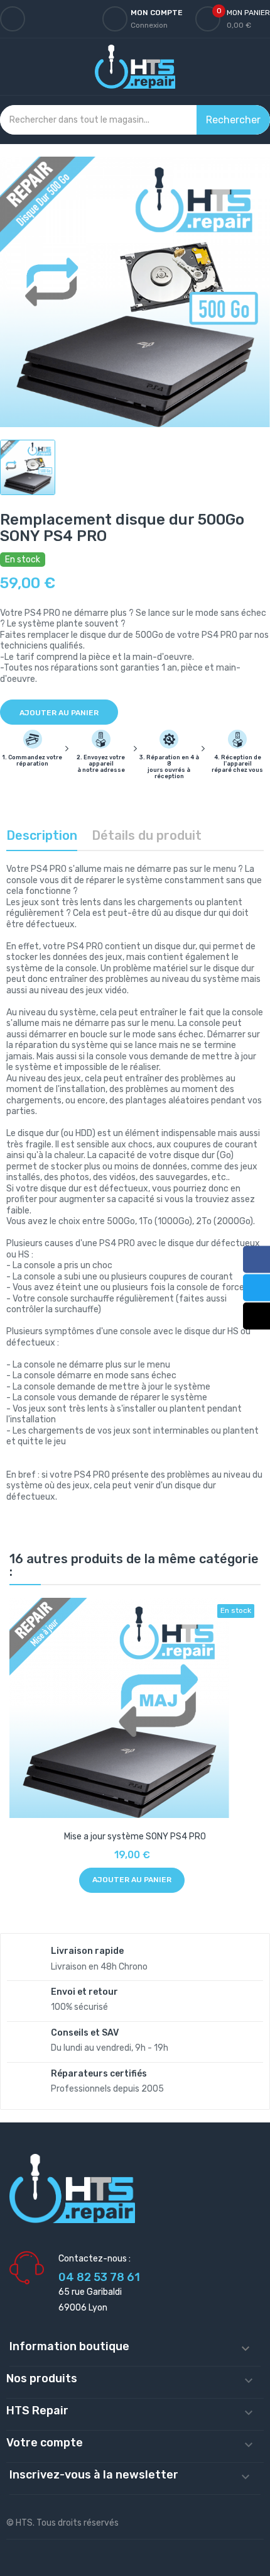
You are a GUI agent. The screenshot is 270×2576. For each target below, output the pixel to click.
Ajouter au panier (59, 713)
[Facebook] (256, 1259)
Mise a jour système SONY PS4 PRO (135, 1837)
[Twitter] (256, 1287)
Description (42, 835)
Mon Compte (157, 13)
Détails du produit (147, 835)
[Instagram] (256, 1316)
